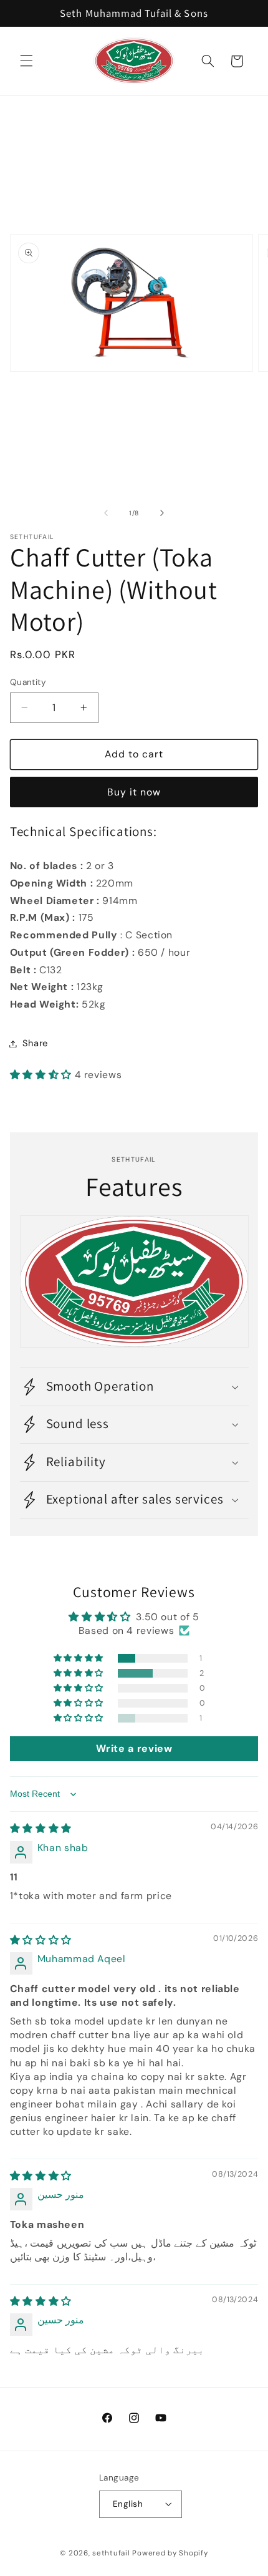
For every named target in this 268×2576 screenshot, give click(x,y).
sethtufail (111, 2553)
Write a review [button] (134, 1748)
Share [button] (35, 1043)
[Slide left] (106, 513)
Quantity (28, 682)
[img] (41, 1828)
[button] (26, 61)
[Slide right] (162, 513)
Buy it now (134, 792)
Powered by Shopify (170, 2553)
